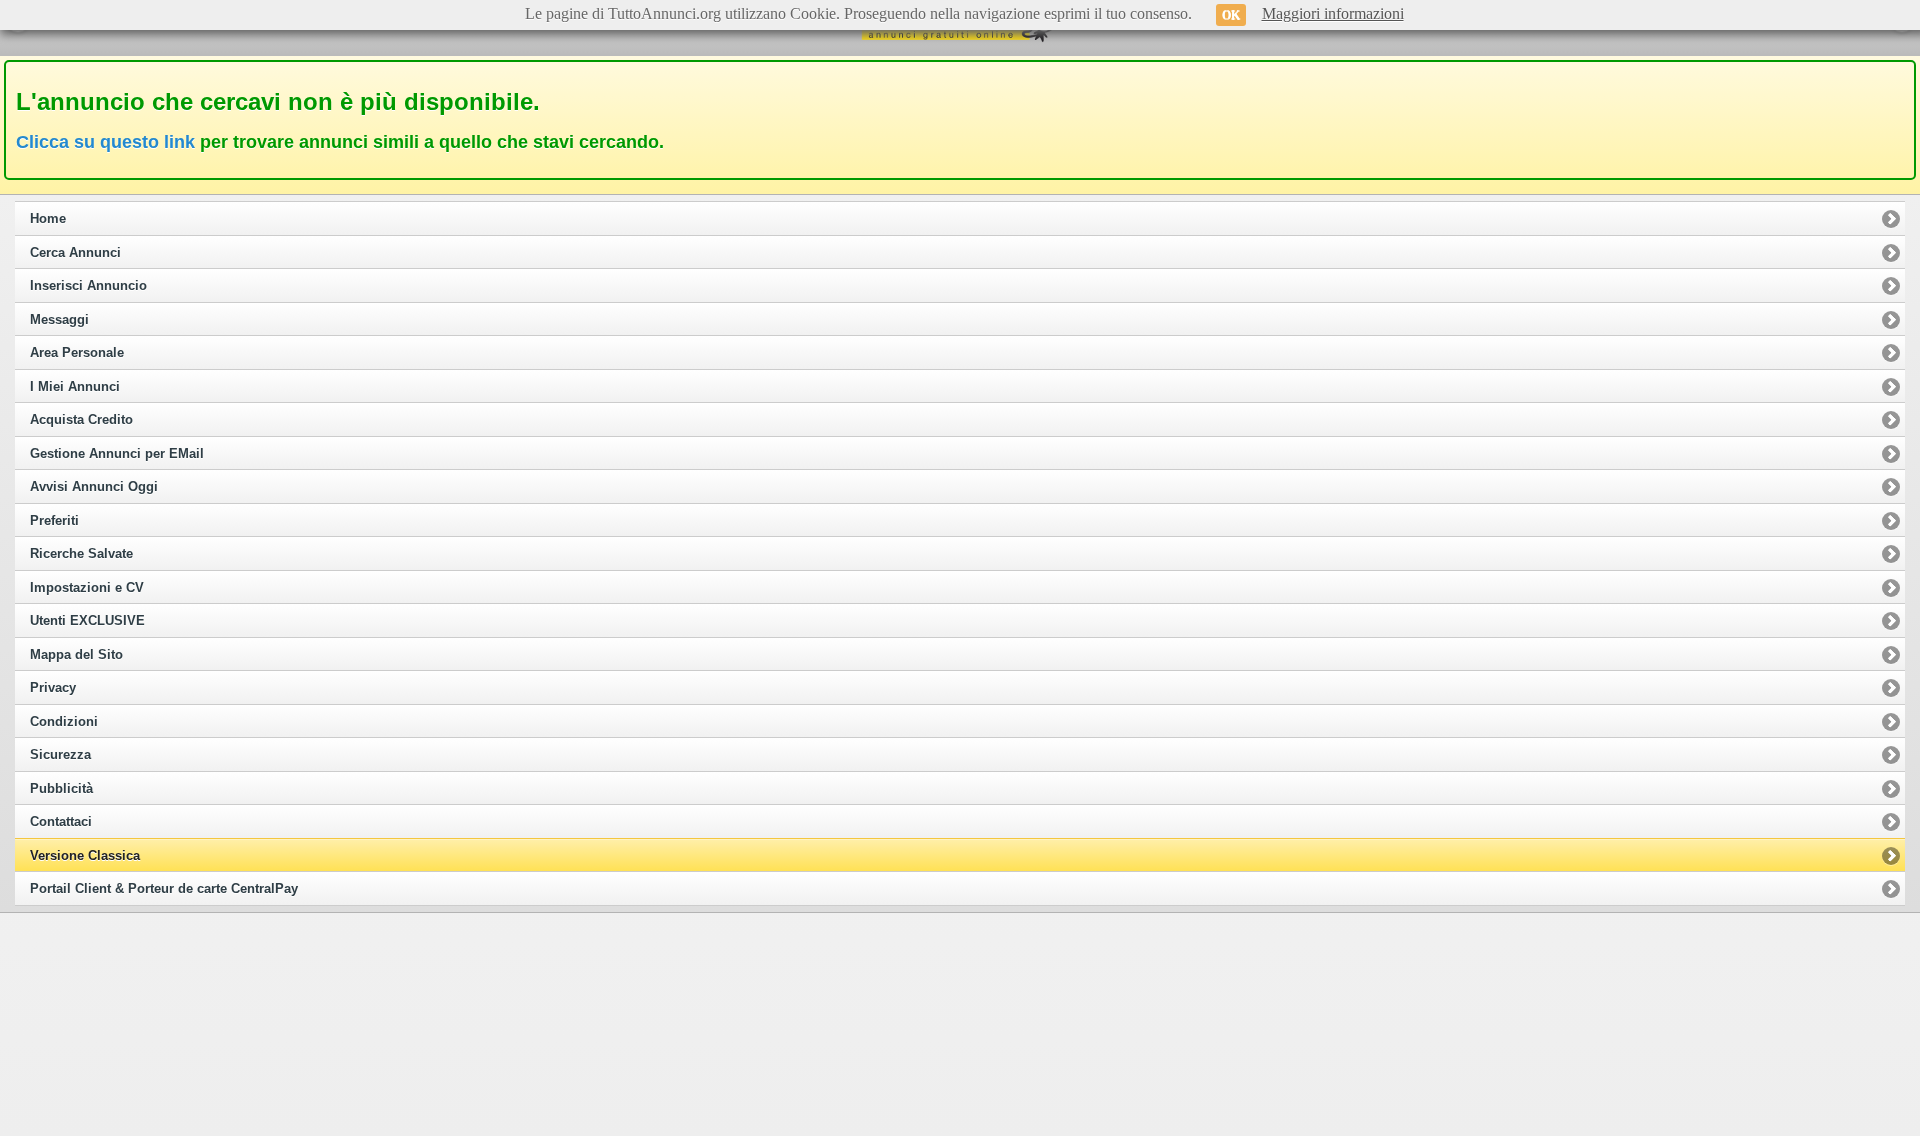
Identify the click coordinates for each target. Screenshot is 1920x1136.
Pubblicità (61, 789)
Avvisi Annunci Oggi (94, 487)
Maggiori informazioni (1333, 13)
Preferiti (54, 521)
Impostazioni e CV (87, 588)
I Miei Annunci (75, 387)
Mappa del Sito (76, 655)
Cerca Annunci (75, 253)
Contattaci (61, 822)
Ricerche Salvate (81, 554)
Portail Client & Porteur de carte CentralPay (164, 889)
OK (1231, 15)
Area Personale (77, 353)
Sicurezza (60, 755)
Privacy (53, 688)
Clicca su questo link (105, 142)
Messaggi (59, 320)
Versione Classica (85, 856)
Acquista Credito (81, 420)
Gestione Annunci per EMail (117, 454)
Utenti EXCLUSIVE (87, 621)
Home (48, 219)
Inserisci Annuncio (88, 286)
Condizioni (64, 722)
